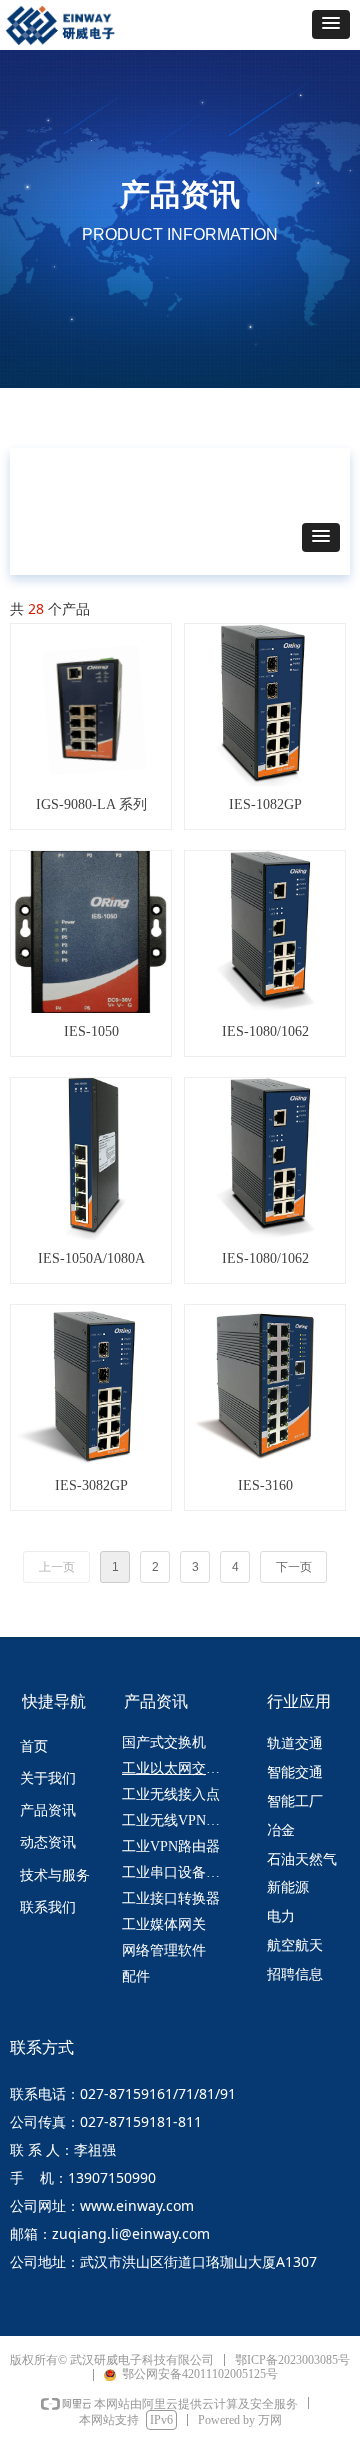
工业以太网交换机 (178, 1768)
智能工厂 (295, 1801)
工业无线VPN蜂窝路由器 (183, 1820)
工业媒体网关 (164, 1924)
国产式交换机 (164, 1742)
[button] (331, 24)
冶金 (281, 1830)
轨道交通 (295, 1743)
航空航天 (295, 1945)
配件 (136, 1976)
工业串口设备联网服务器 (183, 1872)
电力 (281, 1916)
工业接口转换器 (171, 1898)
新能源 (288, 1887)
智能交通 (295, 1772)
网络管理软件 (164, 1950)
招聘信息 (295, 1974)
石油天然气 (302, 1859)
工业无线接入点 (171, 1794)
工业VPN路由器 (171, 1846)
